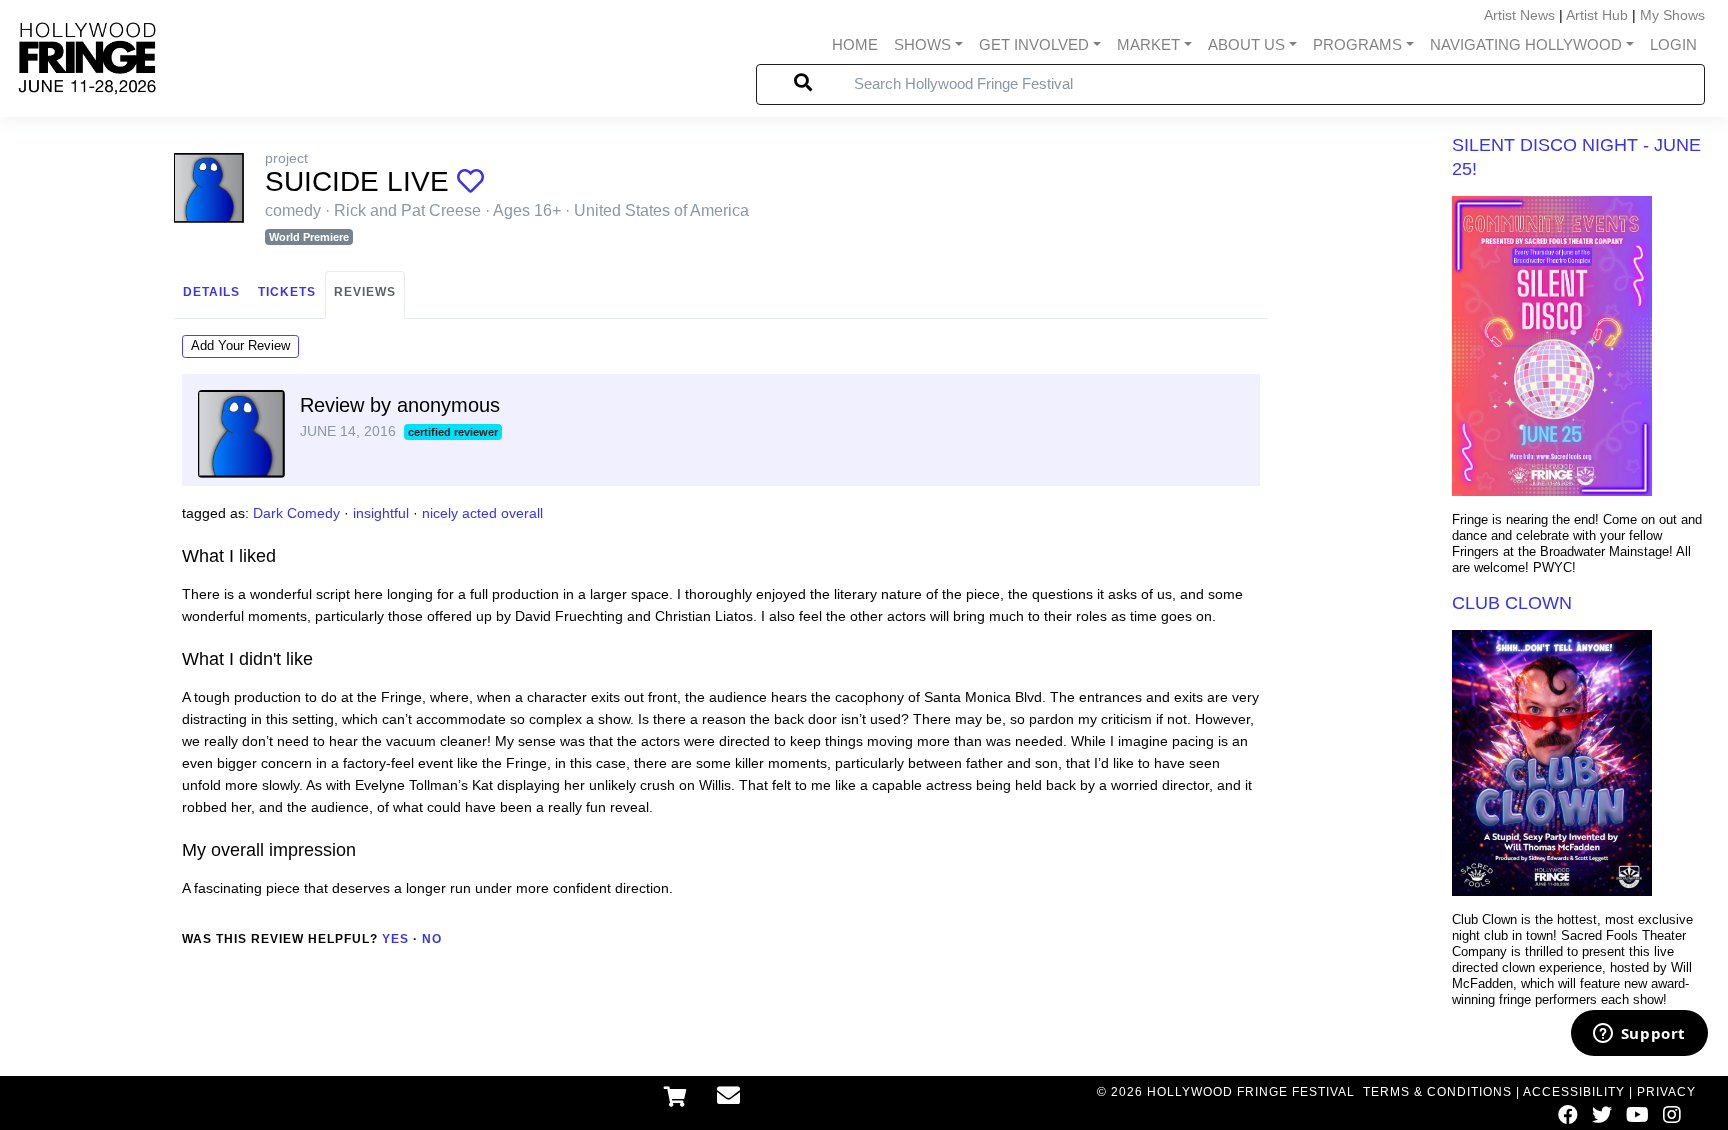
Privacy (1666, 1092)
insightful (381, 513)
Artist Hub (1597, 15)
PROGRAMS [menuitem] (1357, 44)
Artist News (1519, 15)
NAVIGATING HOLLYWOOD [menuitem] (1526, 44)
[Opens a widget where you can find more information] (1639, 1035)
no (432, 939)
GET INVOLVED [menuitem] (1034, 44)
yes (395, 939)
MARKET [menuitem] (1148, 44)
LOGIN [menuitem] (1673, 44)
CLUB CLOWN (1512, 603)
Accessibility (1574, 1092)
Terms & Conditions (1437, 1092)
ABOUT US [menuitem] (1246, 44)
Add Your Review (240, 345)
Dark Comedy (296, 513)
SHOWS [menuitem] (922, 44)
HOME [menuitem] (855, 44)
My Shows (1672, 15)
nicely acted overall (482, 513)
